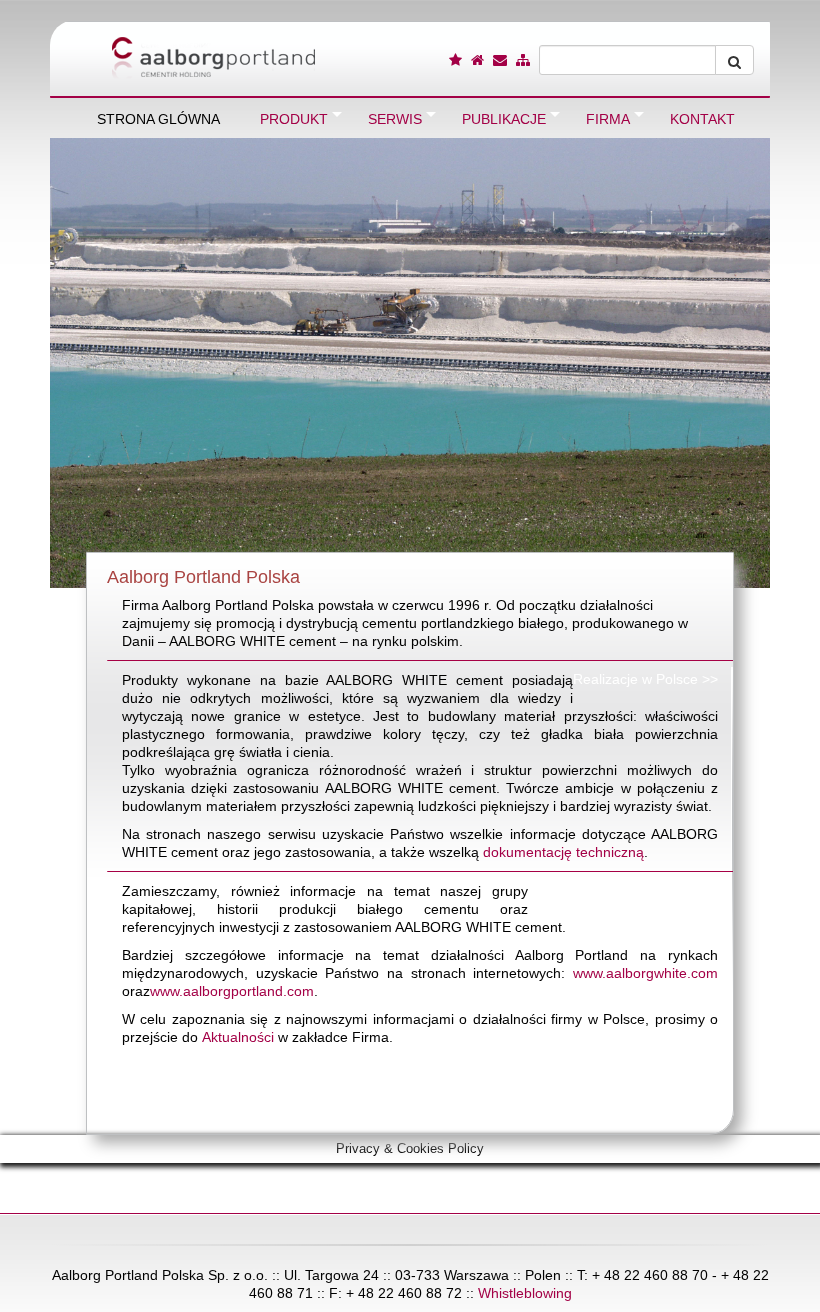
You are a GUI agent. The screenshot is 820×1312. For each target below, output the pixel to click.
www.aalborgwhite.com (645, 973)
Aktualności (238, 1037)
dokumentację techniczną (563, 852)
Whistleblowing (525, 1293)
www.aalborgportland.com (232, 991)
